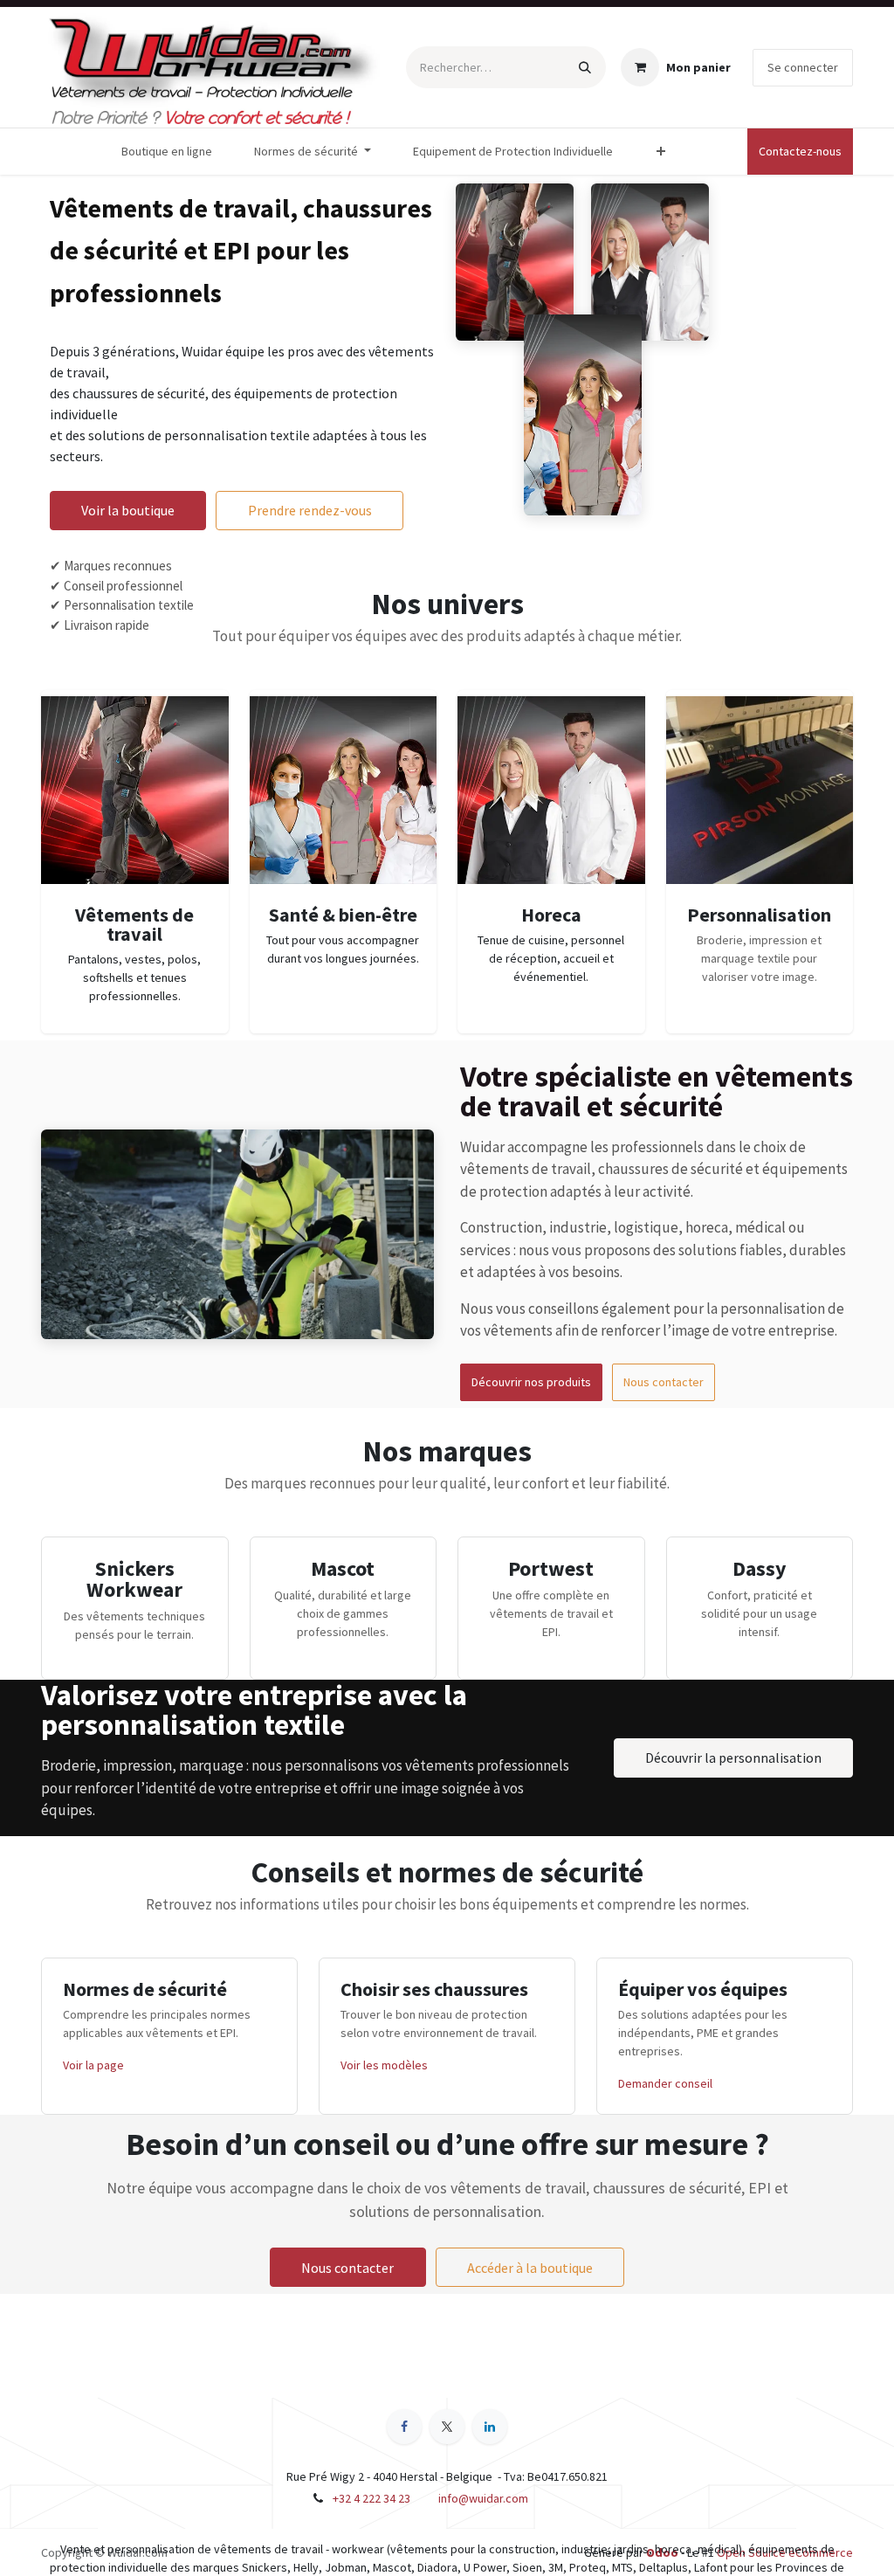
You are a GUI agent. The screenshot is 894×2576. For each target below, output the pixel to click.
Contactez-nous (800, 151)
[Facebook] (404, 2427)
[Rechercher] (585, 67)
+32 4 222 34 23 (371, 2498)
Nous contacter (664, 1382)
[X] (447, 2427)
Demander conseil (665, 2083)
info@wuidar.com (483, 2498)
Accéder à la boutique (530, 2268)
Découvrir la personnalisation (733, 1758)
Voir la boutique (128, 510)
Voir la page (93, 2065)
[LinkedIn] (490, 2427)
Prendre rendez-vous (310, 510)
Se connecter (803, 67)
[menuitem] (167, 152)
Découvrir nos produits (531, 1382)
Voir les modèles (384, 2065)
